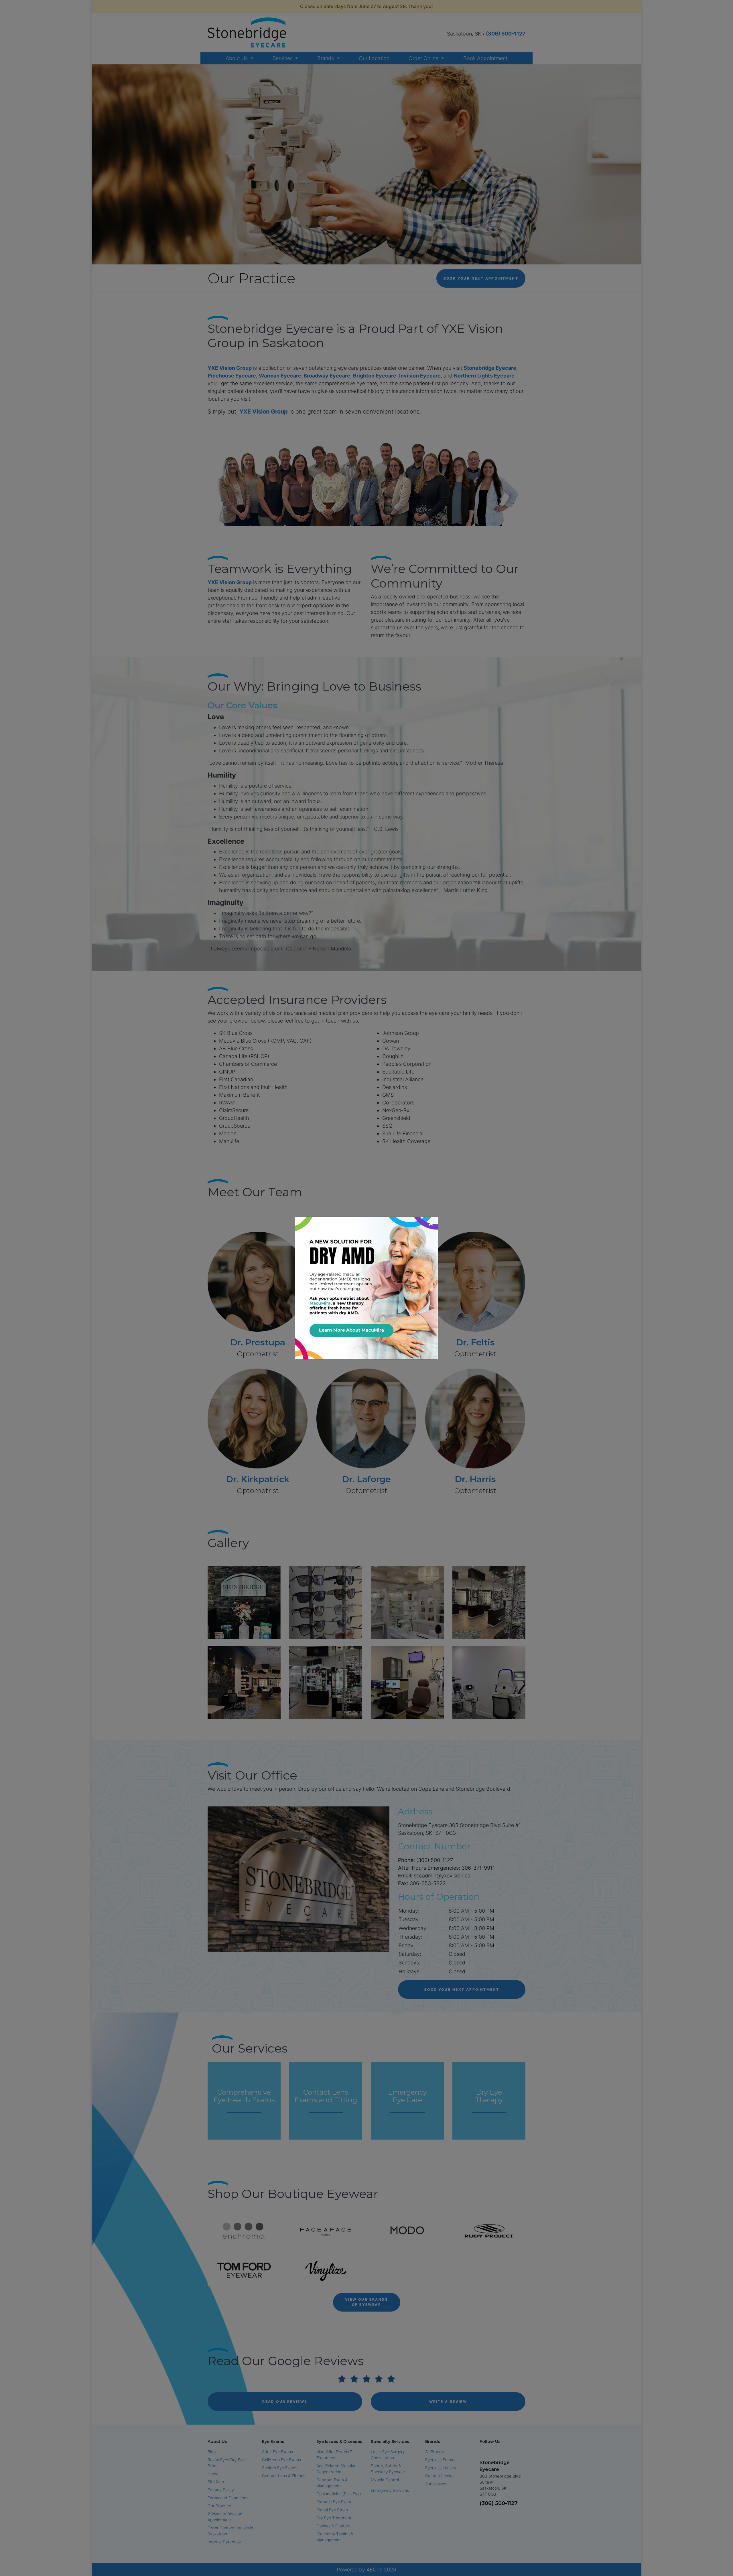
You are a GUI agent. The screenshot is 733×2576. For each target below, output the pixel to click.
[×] (366, 1287)
